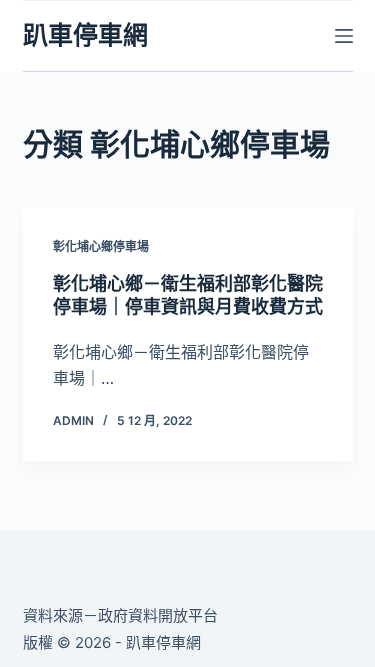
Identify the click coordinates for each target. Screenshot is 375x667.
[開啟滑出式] (344, 36)
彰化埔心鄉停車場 (101, 246)
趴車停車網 (85, 35)
